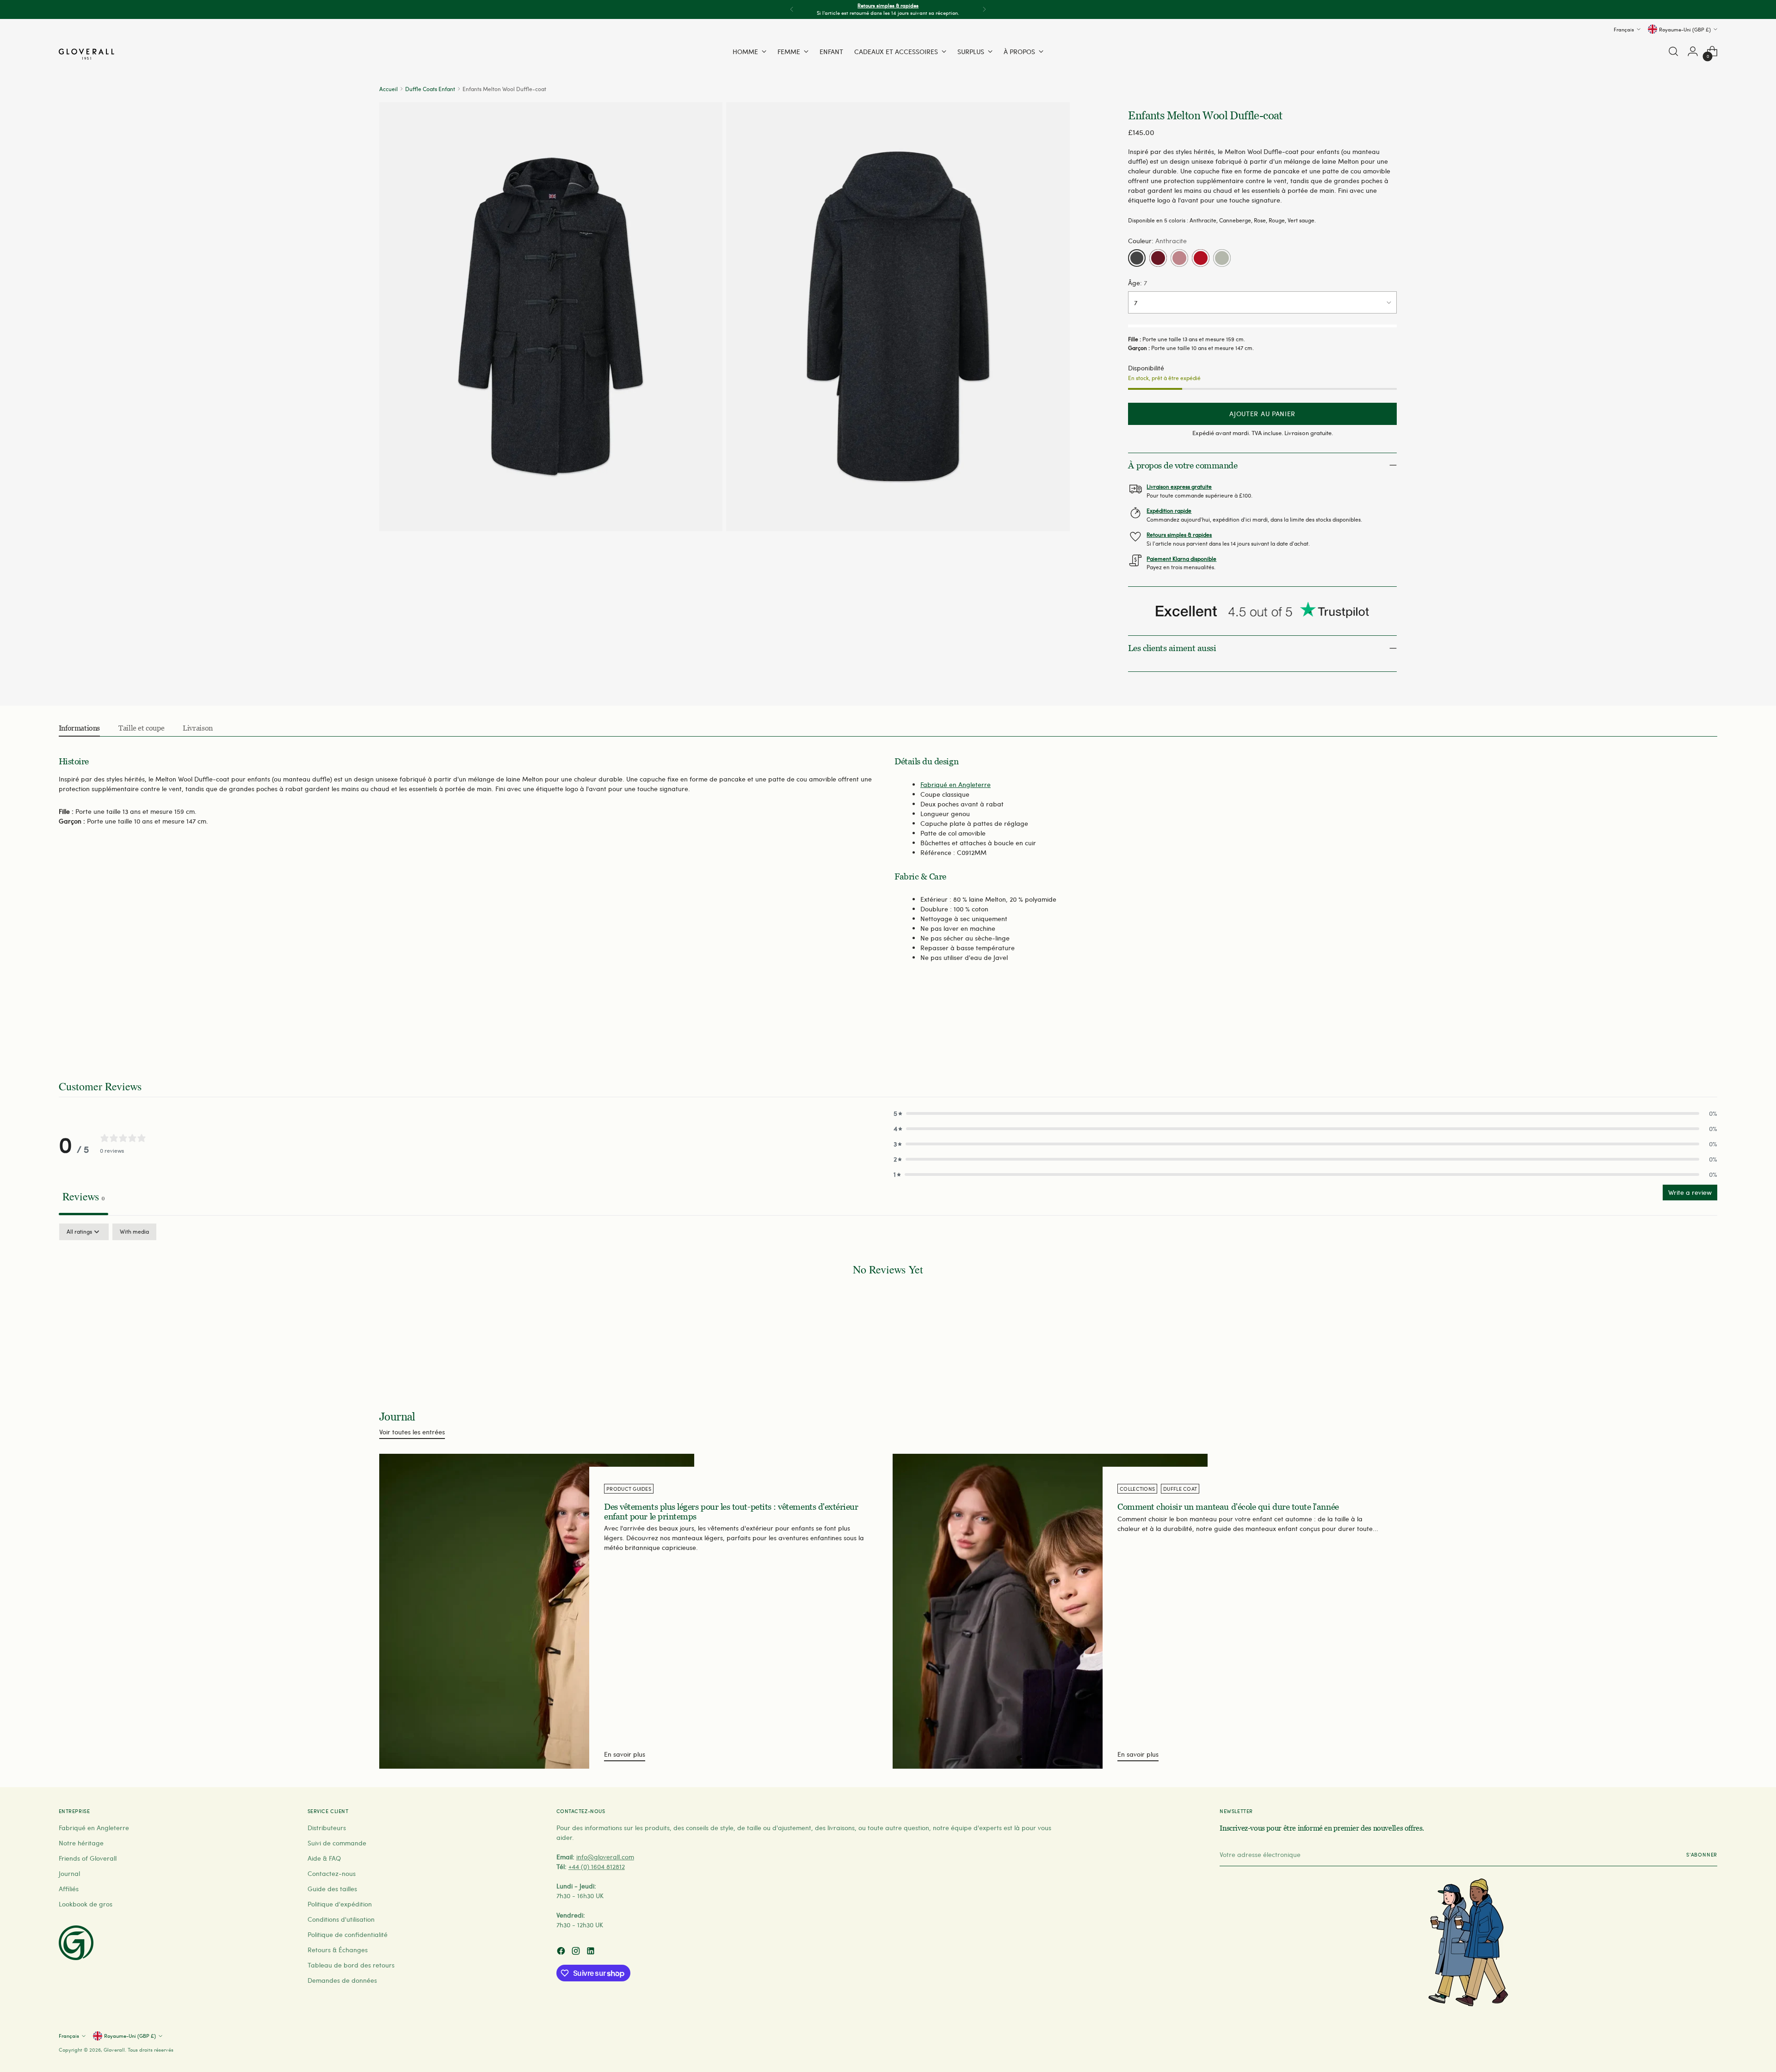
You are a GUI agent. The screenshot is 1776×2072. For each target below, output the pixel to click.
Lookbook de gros (86, 1904)
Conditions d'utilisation (341, 1919)
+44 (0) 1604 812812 (597, 1866)
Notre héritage (81, 1843)
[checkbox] (134, 1232)
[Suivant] (984, 9)
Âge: (1138, 283)
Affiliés (69, 1889)
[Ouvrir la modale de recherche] (1673, 51)
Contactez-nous (332, 1873)
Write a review (1690, 1192)
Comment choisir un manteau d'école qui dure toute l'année (1228, 1507)
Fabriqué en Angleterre (956, 784)
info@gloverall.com (605, 1857)
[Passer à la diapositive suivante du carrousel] (1709, 1029)
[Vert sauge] (1222, 258)
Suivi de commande (337, 1843)
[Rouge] (1201, 258)
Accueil (388, 89)
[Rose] (1179, 258)
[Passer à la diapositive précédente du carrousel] (1688, 1030)
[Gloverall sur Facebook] (562, 1952)
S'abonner (1702, 1854)
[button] (1305, 1113)
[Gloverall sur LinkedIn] (592, 1952)
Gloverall (114, 2050)
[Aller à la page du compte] (1693, 51)
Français (1624, 29)
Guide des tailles (332, 1889)
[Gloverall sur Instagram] (577, 1952)
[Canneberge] (1158, 258)
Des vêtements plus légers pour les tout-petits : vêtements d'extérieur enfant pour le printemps (731, 1512)
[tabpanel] (888, 1298)
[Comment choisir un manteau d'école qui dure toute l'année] (1050, 1611)
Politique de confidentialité (348, 1934)
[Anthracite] (1137, 258)
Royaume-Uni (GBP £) (1685, 29)
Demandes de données (342, 1980)
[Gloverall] (86, 54)
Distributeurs (327, 1828)
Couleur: (1157, 241)
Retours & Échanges (338, 1950)
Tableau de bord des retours (351, 1965)
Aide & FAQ (324, 1858)
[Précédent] (792, 9)
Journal (69, 1873)
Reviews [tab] (83, 1196)
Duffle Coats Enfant (430, 89)
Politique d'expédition (340, 1904)
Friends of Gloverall (88, 1858)
